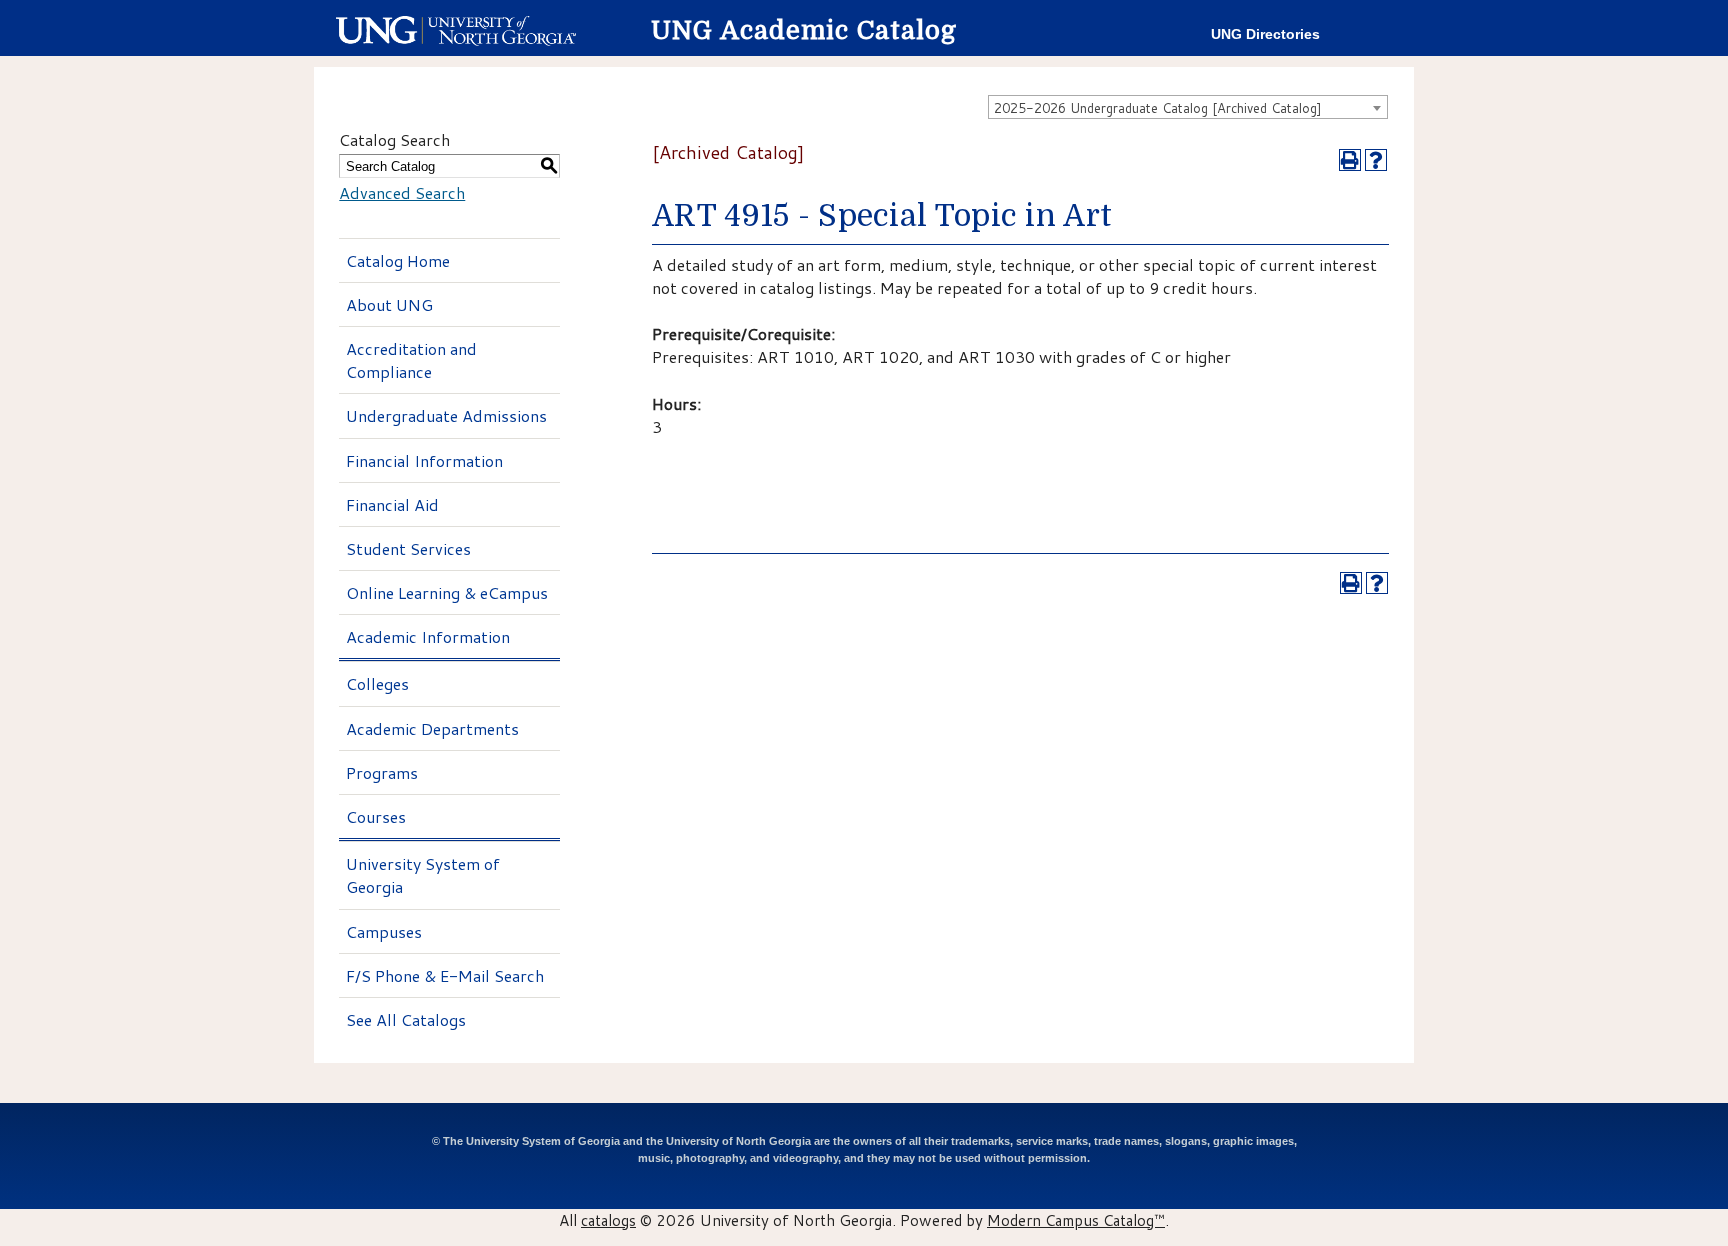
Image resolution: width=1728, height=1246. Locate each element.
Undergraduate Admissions (446, 415)
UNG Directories (1265, 34)
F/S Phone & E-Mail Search (445, 975)
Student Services (408, 548)
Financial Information (424, 460)
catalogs (608, 1220)
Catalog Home (398, 260)
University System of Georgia (423, 875)
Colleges (377, 683)
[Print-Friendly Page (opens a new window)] (1350, 160)
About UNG (389, 304)
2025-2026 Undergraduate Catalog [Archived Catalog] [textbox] (1158, 108)
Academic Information (428, 636)
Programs (382, 772)
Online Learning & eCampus (447, 592)
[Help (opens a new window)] (1376, 160)
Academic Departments (432, 728)
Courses (376, 816)
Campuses (384, 931)
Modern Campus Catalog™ (1076, 1220)
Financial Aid (392, 504)
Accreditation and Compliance (411, 360)
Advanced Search (402, 192)
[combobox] (1188, 107)
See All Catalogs (406, 1019)
